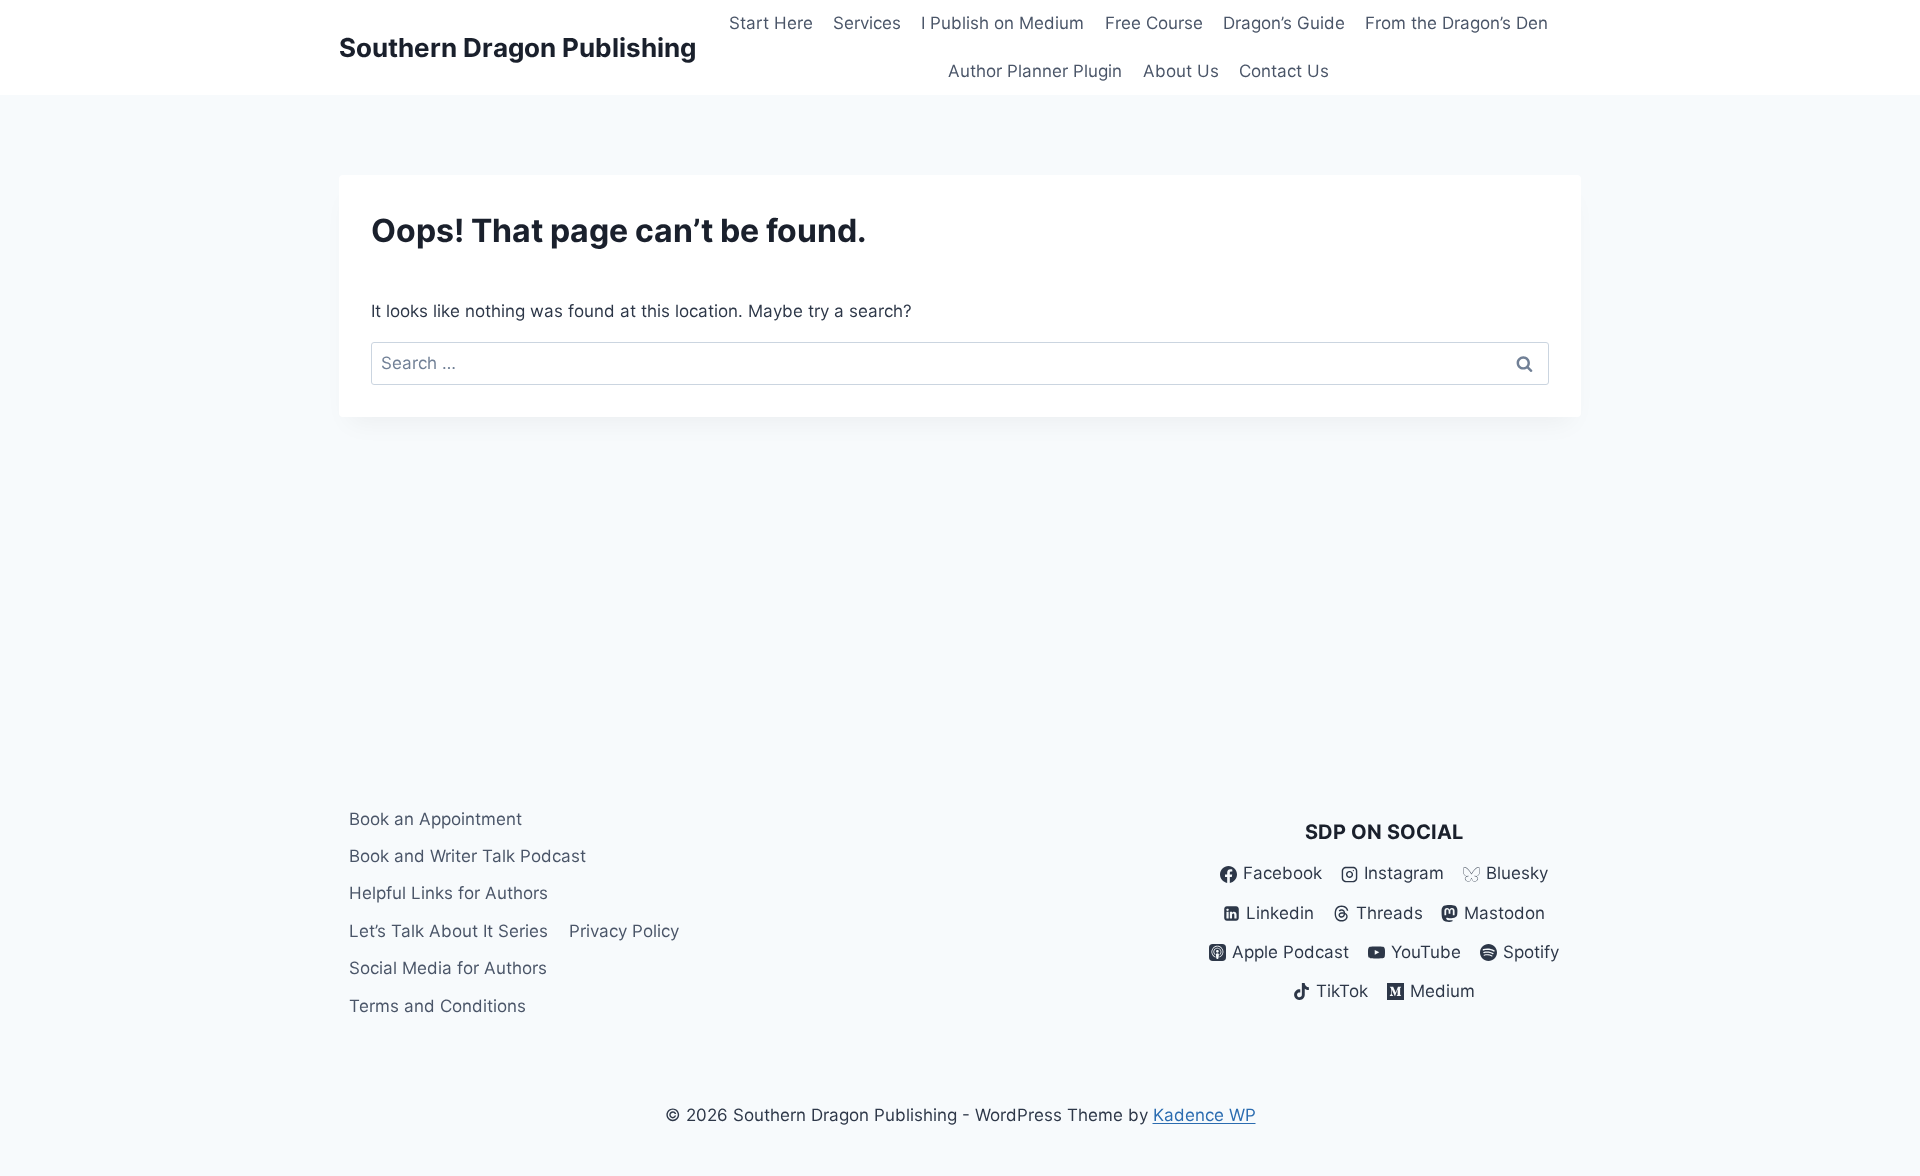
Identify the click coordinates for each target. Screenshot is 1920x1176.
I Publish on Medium (1002, 23)
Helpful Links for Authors (448, 893)
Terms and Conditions (437, 1006)
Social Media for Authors (448, 968)
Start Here (771, 23)
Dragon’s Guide (1284, 23)
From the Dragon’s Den (1456, 23)
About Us (1181, 71)
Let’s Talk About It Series (448, 931)
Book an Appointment (435, 819)
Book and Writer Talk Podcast (467, 856)
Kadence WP (1204, 1115)
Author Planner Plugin (1035, 71)
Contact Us (1284, 71)
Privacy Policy (624, 931)
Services (867, 23)
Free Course (1154, 23)
